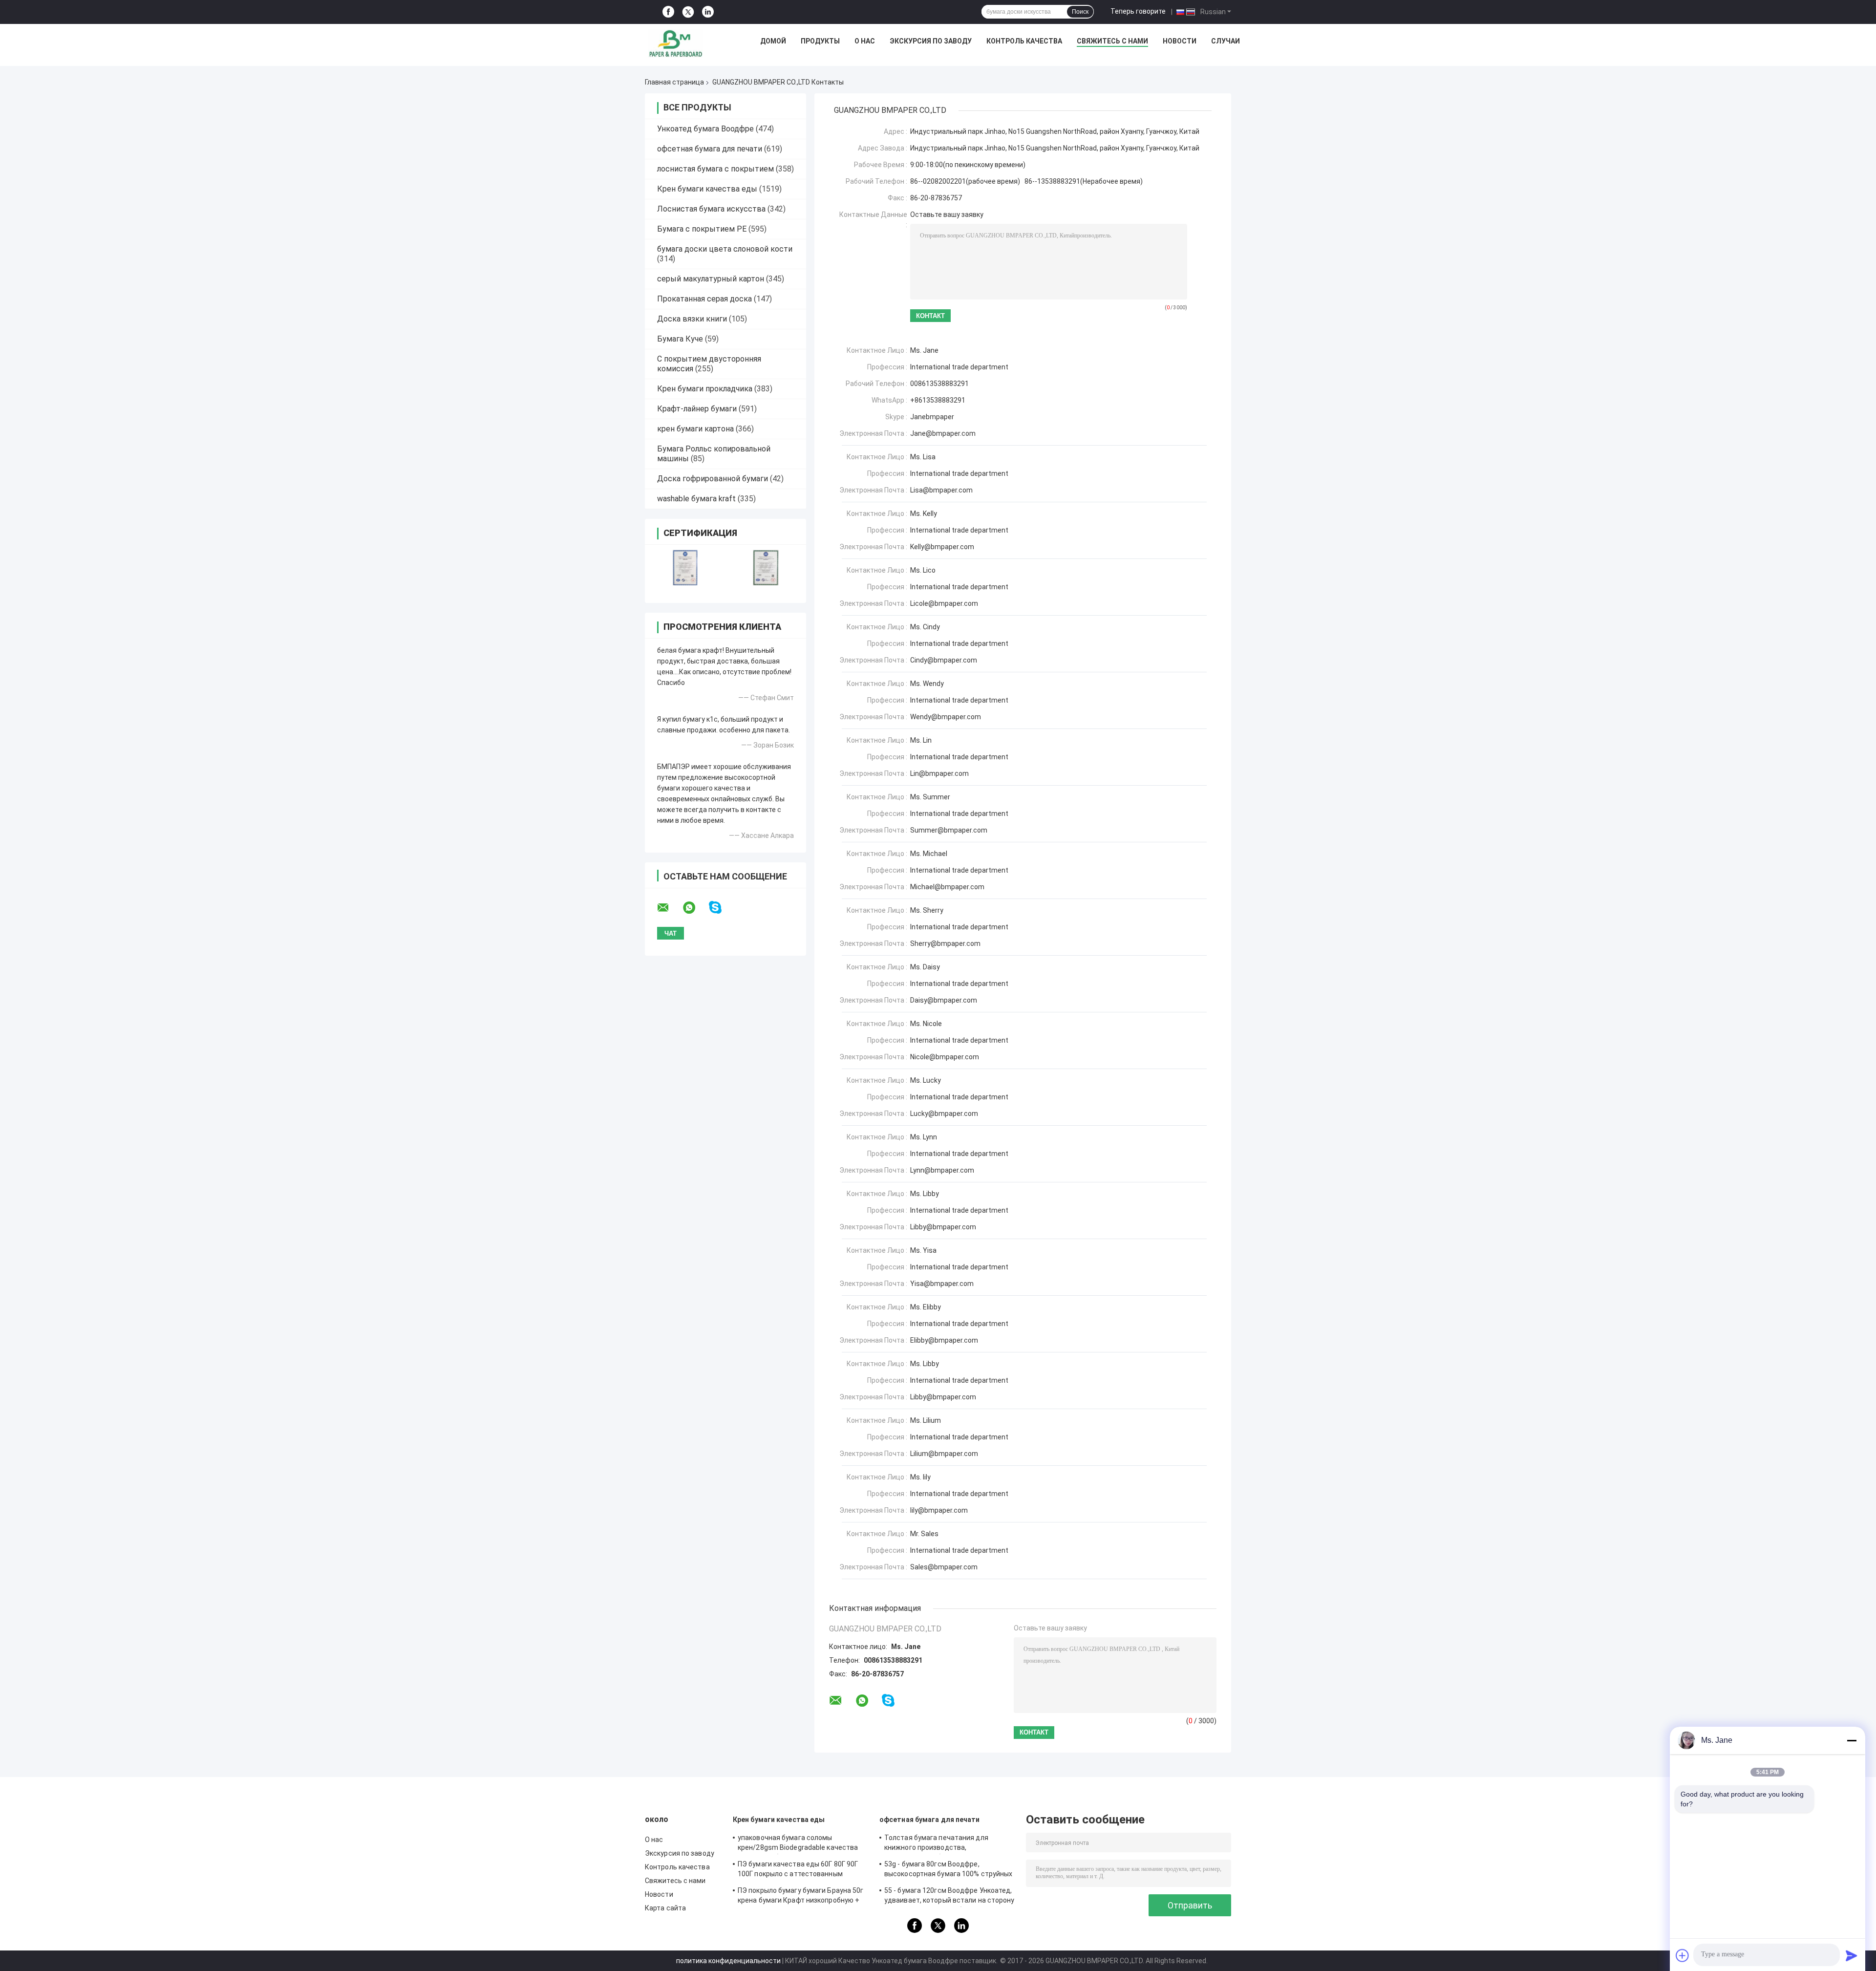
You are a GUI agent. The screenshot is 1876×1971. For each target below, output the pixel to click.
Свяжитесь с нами (1112, 41)
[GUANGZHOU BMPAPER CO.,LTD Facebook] (668, 12)
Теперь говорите (1138, 11)
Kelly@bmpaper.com (942, 547)
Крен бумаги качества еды (707, 189)
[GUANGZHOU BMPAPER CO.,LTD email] (669, 908)
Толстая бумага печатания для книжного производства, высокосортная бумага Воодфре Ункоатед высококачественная (938, 1844)
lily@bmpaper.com (939, 1510)
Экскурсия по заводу (931, 41)
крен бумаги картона (695, 429)
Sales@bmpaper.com (944, 1567)
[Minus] (1852, 1740)
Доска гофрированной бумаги (713, 479)
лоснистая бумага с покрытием (715, 169)
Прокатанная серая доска (704, 299)
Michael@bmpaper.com (947, 887)
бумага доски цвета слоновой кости (725, 249)
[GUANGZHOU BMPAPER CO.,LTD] (676, 43)
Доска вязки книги (692, 319)
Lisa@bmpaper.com (941, 490)
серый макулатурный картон (711, 279)
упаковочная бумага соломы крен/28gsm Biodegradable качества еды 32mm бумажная (798, 1844)
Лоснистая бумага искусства (711, 209)
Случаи (1226, 41)
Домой (773, 41)
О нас (865, 41)
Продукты (820, 41)
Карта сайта (665, 1908)
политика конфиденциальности (728, 1961)
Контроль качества (1024, 41)
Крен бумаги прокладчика (705, 389)
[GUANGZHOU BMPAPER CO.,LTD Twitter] (688, 12)
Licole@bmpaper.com (944, 603)
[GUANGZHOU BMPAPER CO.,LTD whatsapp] (695, 908)
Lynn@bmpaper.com (942, 1170)
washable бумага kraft (696, 499)
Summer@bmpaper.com (949, 830)
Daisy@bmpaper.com (944, 1000)
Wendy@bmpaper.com (946, 717)
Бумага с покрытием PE (702, 229)
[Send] (1852, 1955)
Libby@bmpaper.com (943, 1227)
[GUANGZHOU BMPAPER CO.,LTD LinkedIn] (708, 12)
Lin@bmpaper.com (939, 773)
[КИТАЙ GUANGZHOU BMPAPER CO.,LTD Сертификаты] (685, 568)
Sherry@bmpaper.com (945, 943)
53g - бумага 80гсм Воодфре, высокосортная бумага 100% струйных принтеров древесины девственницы (948, 1870)
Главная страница (674, 82)
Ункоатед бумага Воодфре (705, 129)
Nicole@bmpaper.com (945, 1057)
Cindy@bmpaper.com (944, 660)
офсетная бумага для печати (710, 149)
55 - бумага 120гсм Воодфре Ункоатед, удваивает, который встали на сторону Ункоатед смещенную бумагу (949, 1897)
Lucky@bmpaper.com (944, 1114)
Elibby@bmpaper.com (944, 1340)
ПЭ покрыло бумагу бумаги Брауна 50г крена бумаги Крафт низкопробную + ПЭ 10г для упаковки (801, 1897)
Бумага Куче (680, 339)
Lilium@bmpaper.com (944, 1454)
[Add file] (1683, 1955)
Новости (1180, 41)
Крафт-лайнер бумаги (697, 409)
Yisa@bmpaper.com (942, 1284)
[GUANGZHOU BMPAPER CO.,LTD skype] (721, 908)
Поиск (1080, 12)
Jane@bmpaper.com (943, 433)
